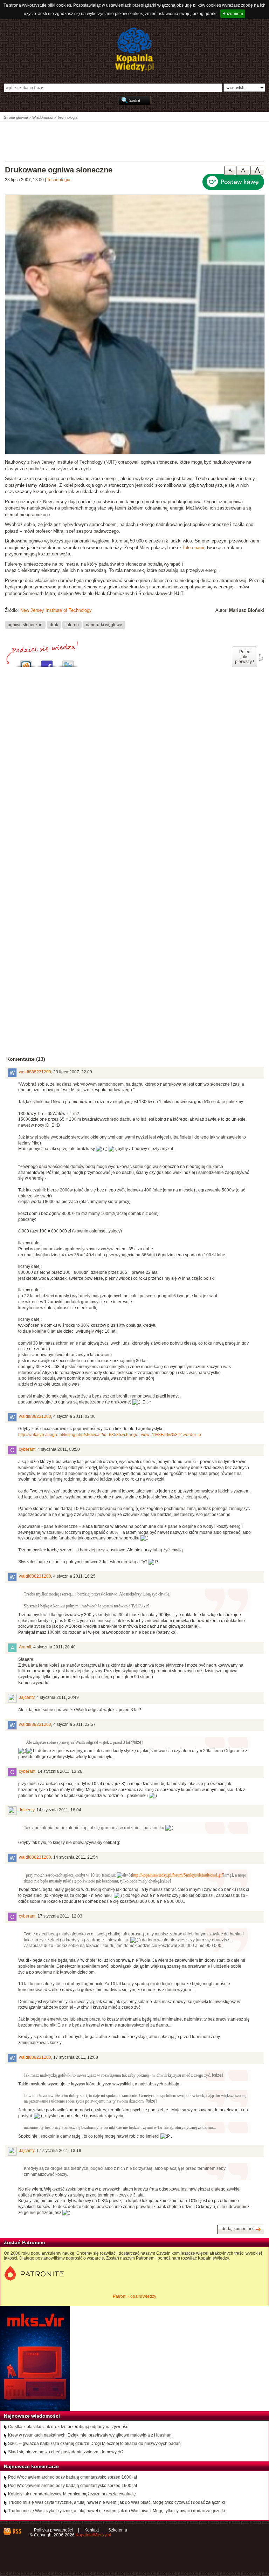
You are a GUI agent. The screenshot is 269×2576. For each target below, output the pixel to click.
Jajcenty (27, 1697)
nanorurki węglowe (104, 625)
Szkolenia (118, 2530)
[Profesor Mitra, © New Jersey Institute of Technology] (135, 453)
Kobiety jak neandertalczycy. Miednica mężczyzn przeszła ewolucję (72, 2494)
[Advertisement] (134, 141)
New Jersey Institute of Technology (56, 610)
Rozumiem (233, 14)
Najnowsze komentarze (31, 2466)
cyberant (27, 1449)
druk (54, 625)
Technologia (59, 180)
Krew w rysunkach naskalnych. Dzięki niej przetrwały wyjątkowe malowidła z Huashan (90, 2435)
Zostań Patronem (24, 2242)
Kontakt (92, 2530)
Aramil (25, 1647)
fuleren (72, 625)
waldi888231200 (35, 1072)
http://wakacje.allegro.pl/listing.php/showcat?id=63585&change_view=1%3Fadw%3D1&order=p (110, 1435)
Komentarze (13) (26, 1059)
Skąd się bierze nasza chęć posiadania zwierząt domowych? (66, 2452)
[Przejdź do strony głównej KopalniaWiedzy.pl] (134, 49)
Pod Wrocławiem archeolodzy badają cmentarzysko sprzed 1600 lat (73, 2477)
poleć (261, 658)
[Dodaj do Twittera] (68, 662)
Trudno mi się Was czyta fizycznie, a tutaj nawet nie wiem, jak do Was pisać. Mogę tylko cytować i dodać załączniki (116, 2502)
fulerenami (194, 548)
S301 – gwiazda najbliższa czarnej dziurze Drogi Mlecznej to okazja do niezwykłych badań (94, 2444)
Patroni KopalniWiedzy (134, 2296)
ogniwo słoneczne (25, 625)
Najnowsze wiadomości (32, 2416)
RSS (17, 2531)
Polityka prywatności (53, 2530)
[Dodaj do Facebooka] (47, 662)
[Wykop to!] (26, 662)
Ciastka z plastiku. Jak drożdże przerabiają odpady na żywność (68, 2427)
